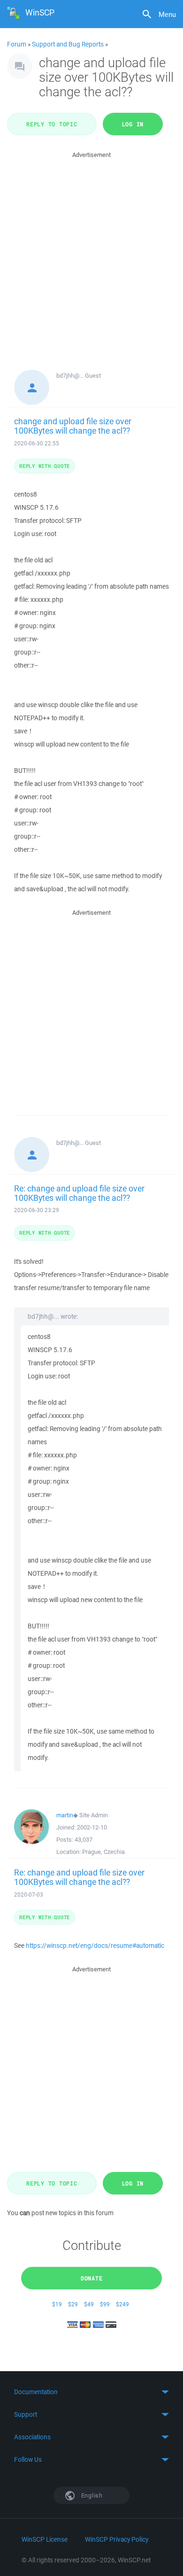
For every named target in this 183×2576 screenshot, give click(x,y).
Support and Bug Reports (68, 44)
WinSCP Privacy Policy (117, 2539)
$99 (105, 2304)
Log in (133, 124)
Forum (17, 44)
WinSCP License (45, 2539)
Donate (92, 2278)
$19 (57, 2304)
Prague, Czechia (103, 1852)
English (91, 2495)
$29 (73, 2304)
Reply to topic (52, 124)
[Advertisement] (91, 252)
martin (65, 1815)
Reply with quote (45, 466)
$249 (122, 2304)
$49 (89, 2304)
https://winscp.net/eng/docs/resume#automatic (95, 1946)
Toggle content (91, 2392)
